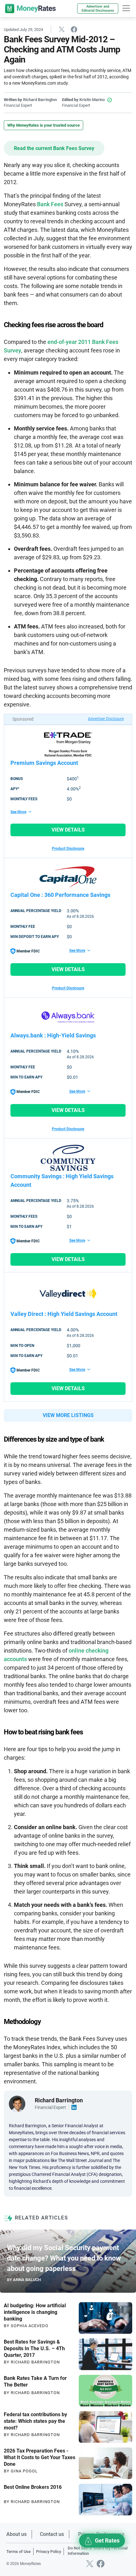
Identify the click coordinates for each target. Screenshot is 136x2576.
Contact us (52, 2534)
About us (16, 2534)
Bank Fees (50, 204)
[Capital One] (68, 877)
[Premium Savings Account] (68, 744)
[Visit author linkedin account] (74, 2107)
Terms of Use (19, 2552)
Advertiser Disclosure (106, 719)
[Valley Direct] (68, 1294)
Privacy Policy (49, 2552)
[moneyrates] (30, 9)
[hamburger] (126, 8)
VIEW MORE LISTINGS (68, 1415)
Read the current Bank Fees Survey (54, 148)
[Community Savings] (68, 1158)
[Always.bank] (68, 1017)
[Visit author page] (17, 2103)
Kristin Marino (92, 100)
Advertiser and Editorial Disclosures (98, 9)
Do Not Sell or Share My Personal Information (98, 2551)
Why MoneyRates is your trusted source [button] (43, 125)
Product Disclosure (68, 849)
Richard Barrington (40, 100)
